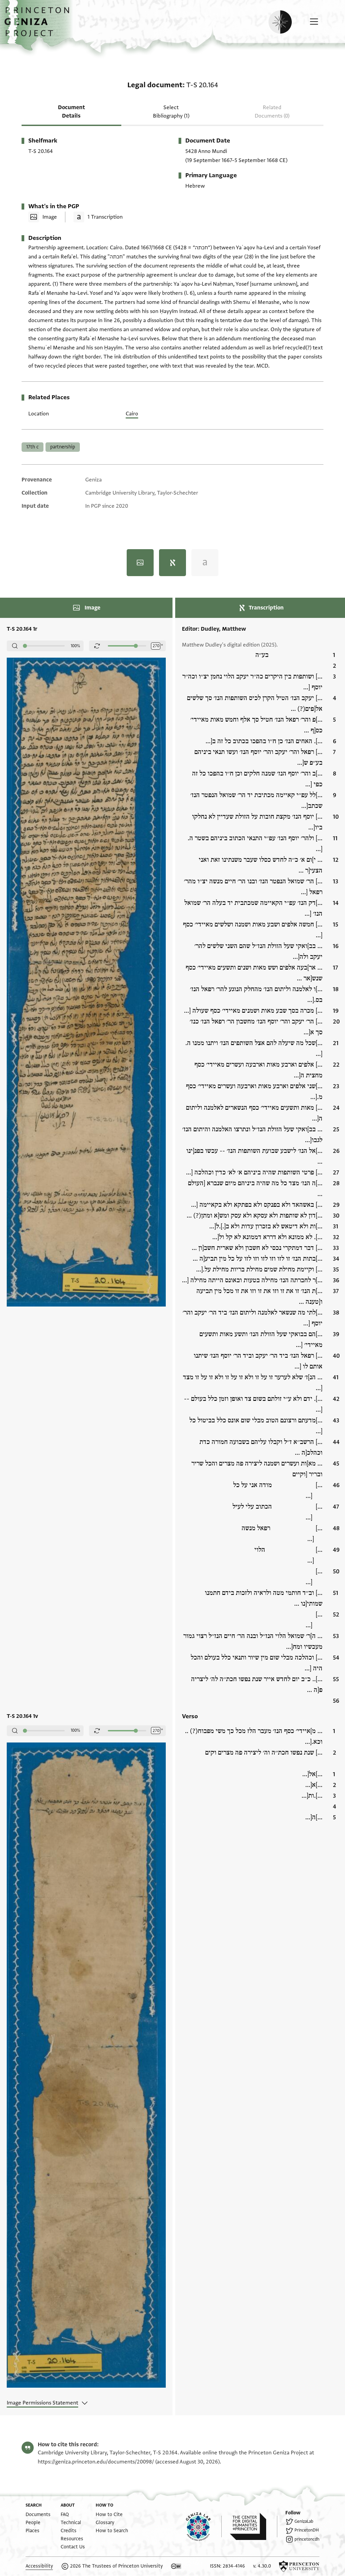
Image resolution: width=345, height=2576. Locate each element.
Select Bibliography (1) (171, 112)
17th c (33, 447)
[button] (39, 25)
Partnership (63, 447)
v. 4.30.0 (262, 2566)
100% (75, 646)
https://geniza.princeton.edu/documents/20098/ (96, 2462)
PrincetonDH (307, 2530)
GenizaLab (304, 2521)
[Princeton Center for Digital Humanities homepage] (254, 2526)
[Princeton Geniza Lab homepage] (204, 2526)
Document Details (71, 112)
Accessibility (39, 2566)
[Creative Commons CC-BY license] (176, 2566)
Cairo (132, 414)
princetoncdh (307, 2539)
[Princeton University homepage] (299, 2566)
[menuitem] (38, 2515)
